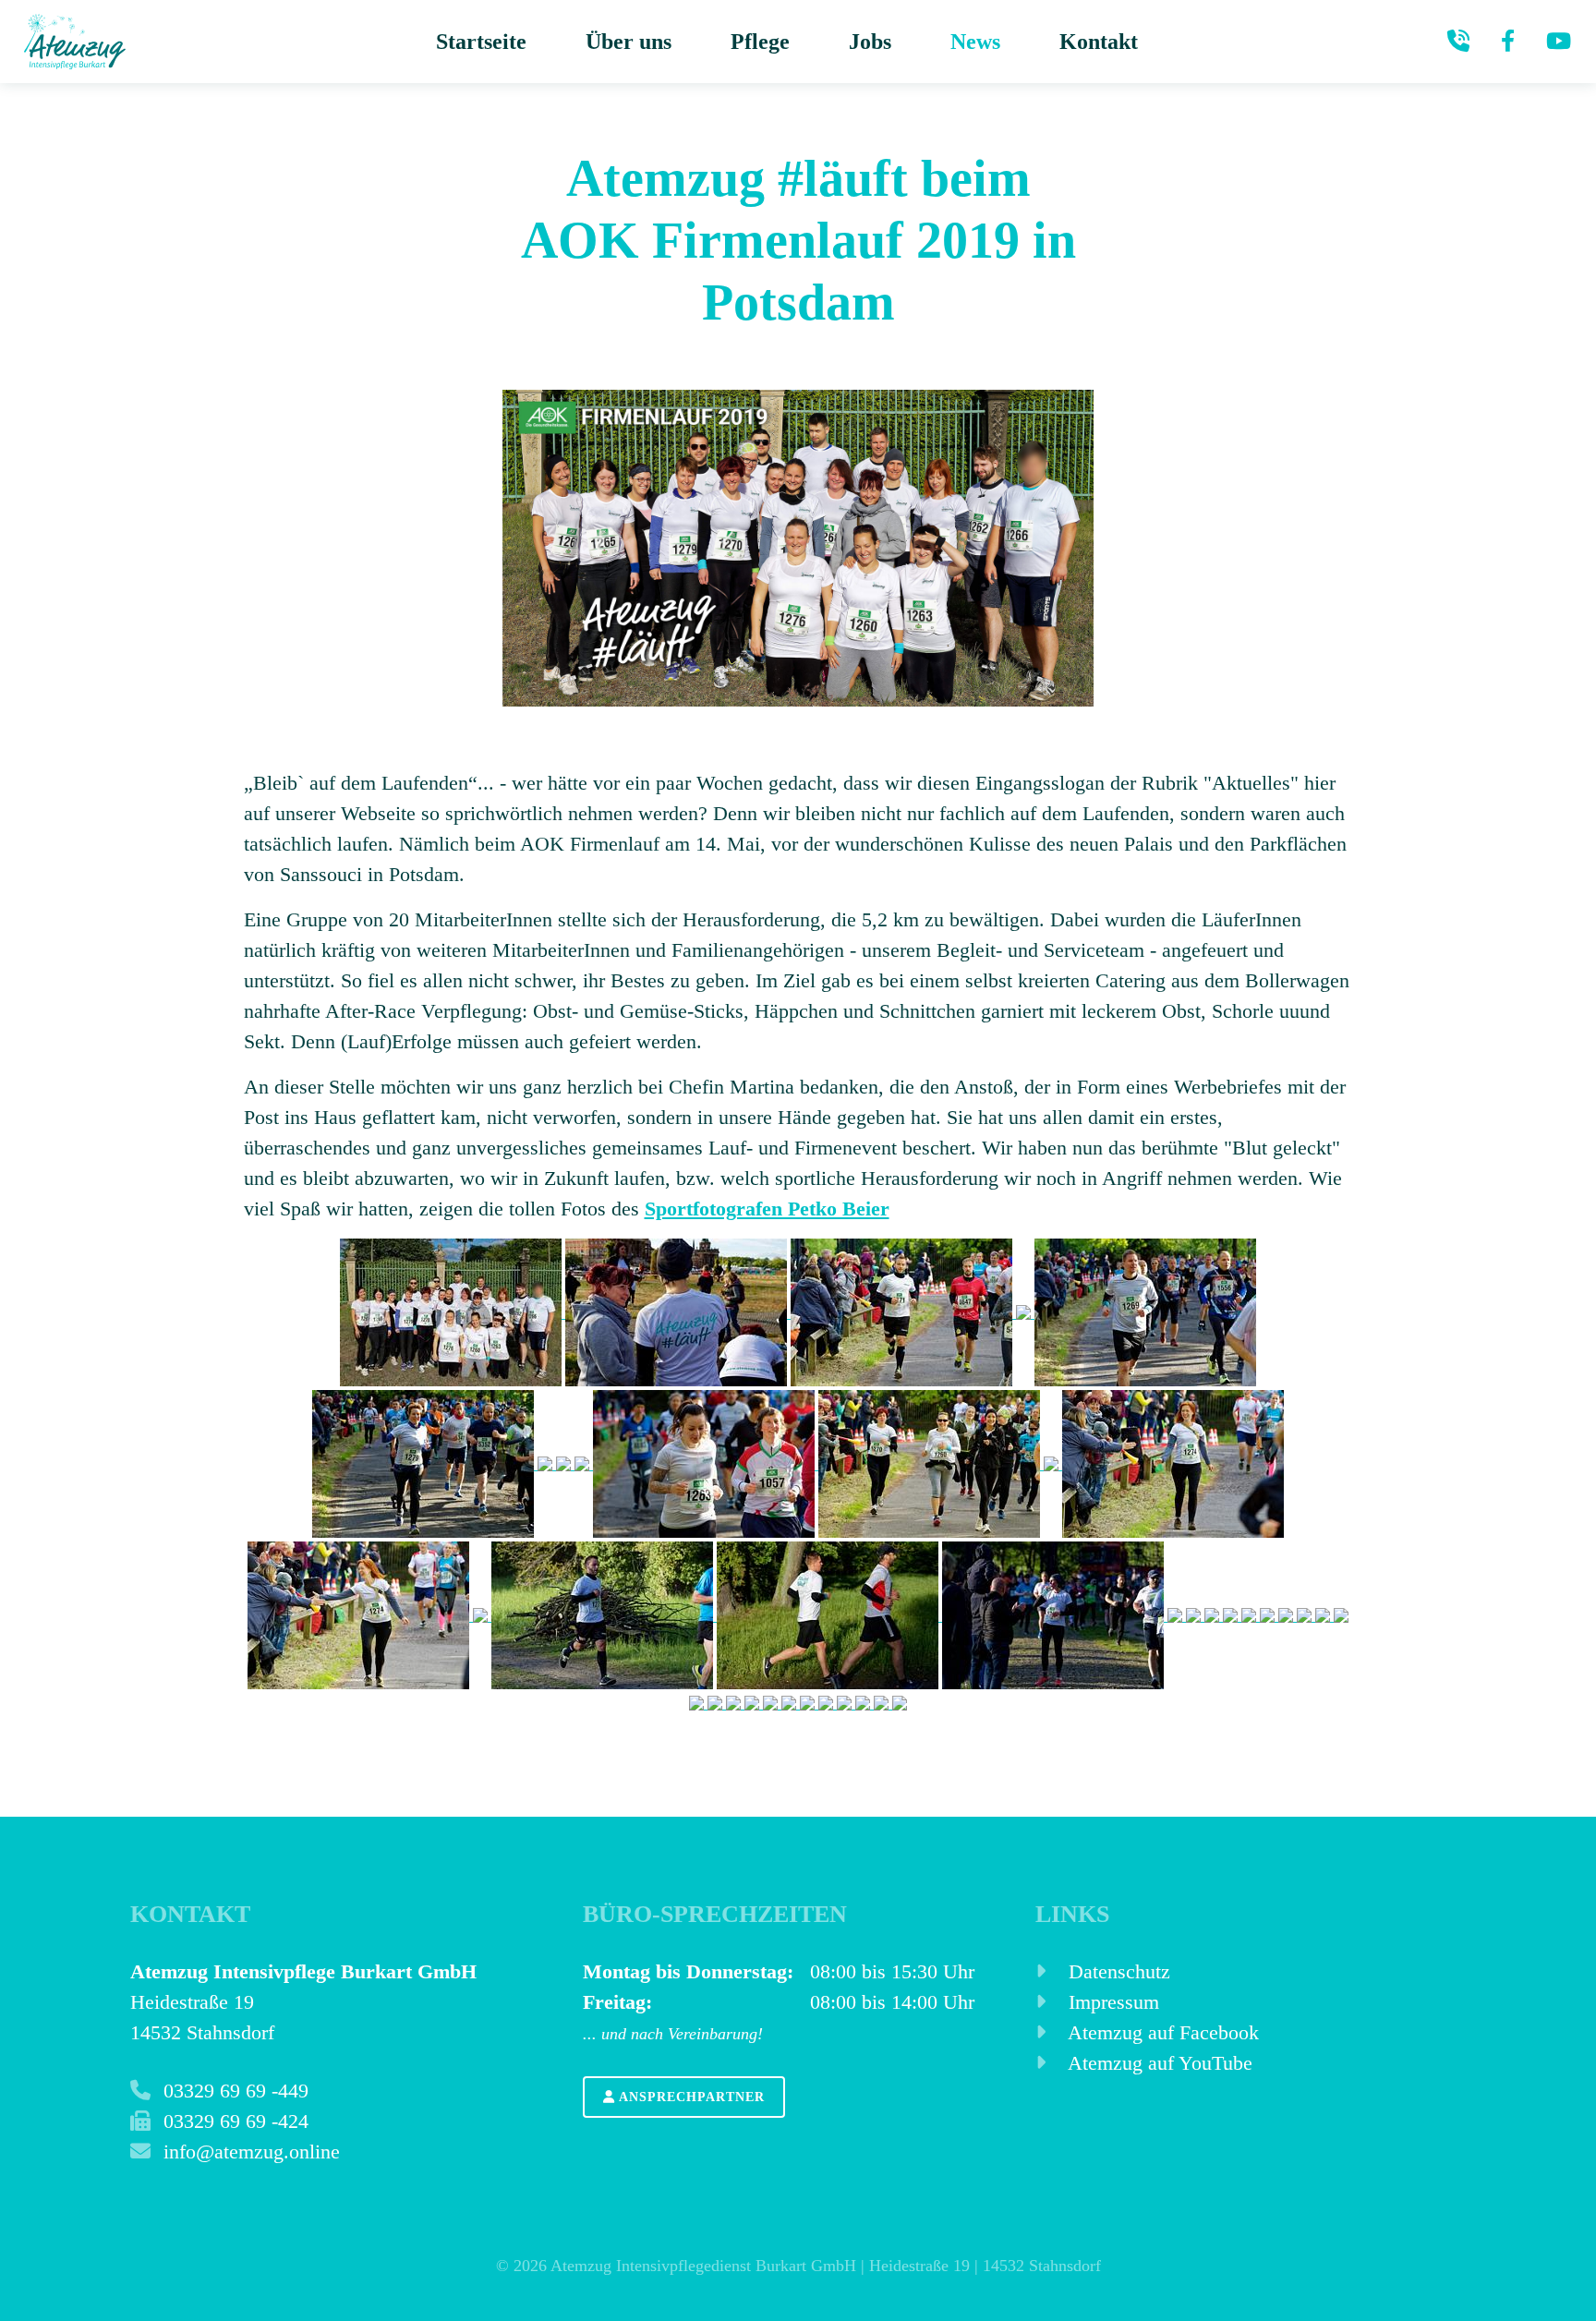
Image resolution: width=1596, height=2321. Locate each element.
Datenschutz (1117, 1971)
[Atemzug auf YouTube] (1559, 42)
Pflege (760, 42)
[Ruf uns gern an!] (1458, 42)
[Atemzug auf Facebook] (1508, 42)
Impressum (1111, 2002)
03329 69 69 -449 (233, 2091)
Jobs (870, 42)
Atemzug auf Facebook (1161, 2032)
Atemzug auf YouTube (1158, 2063)
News (975, 42)
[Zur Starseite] (75, 42)
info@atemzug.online (249, 2152)
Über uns (629, 42)
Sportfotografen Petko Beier (767, 1209)
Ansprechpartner (690, 2097)
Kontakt (1099, 42)
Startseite (481, 42)
